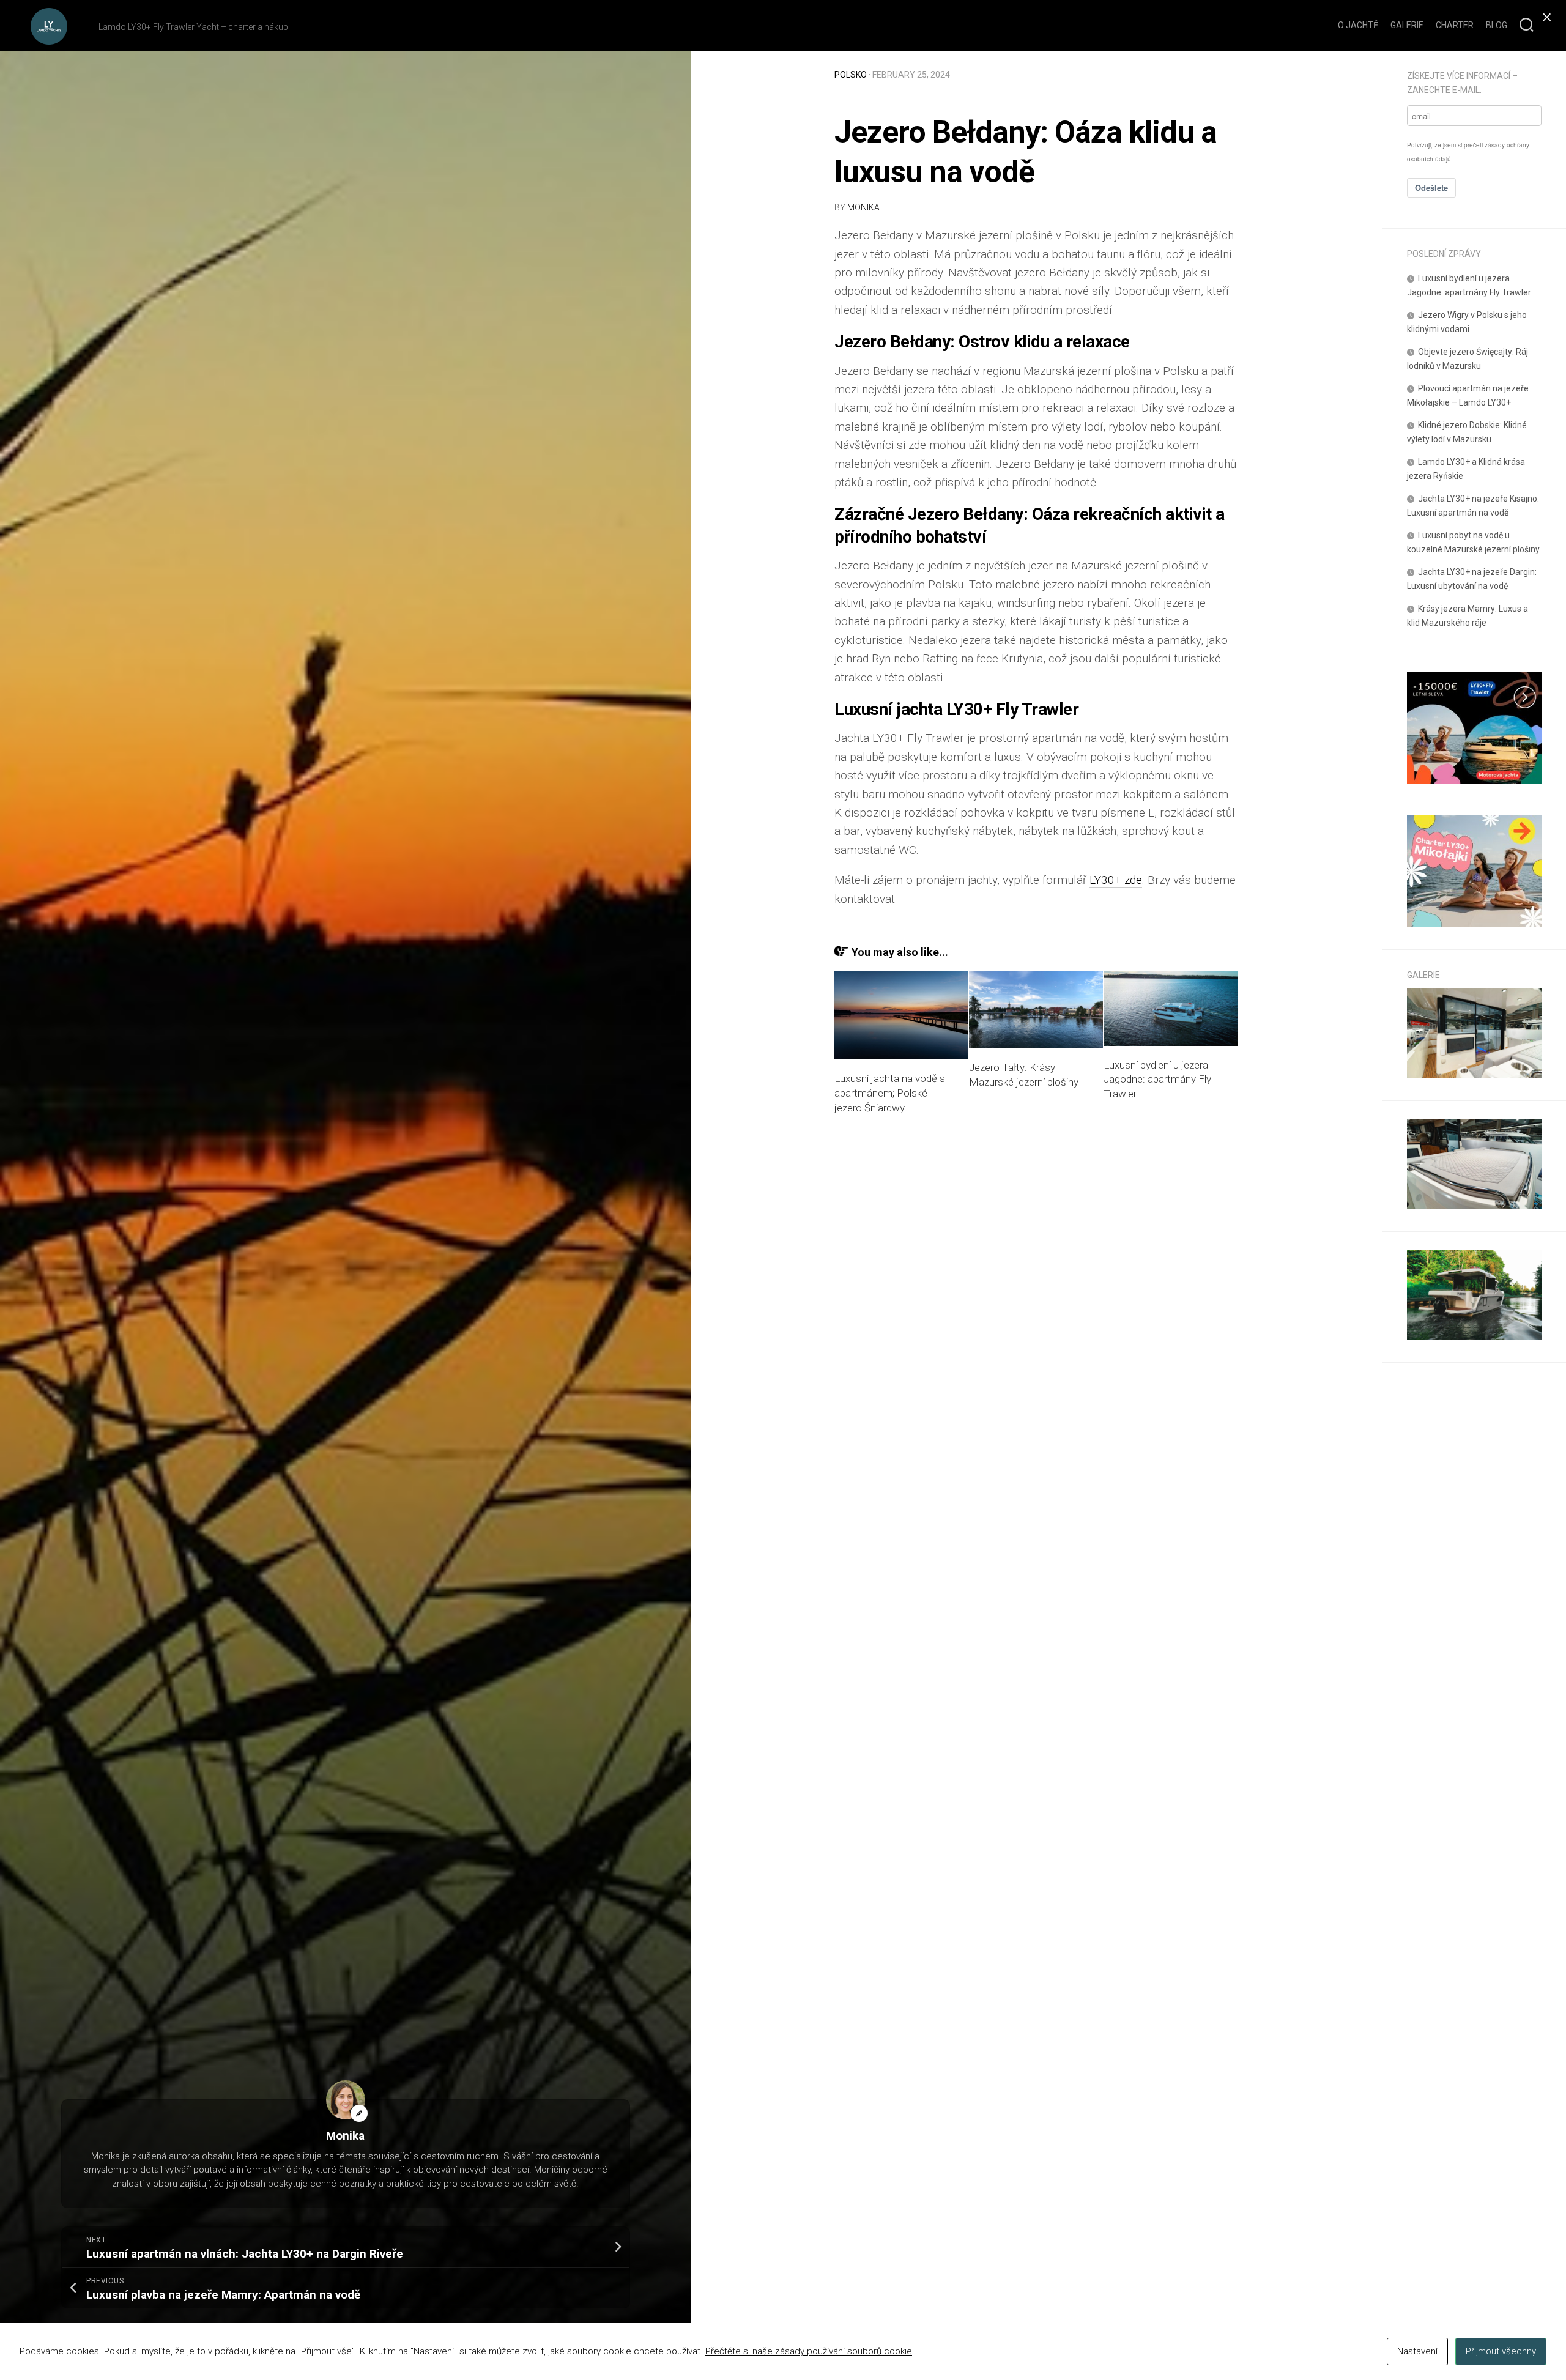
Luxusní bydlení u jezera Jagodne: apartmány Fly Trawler (1157, 1080)
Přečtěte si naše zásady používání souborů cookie (809, 2351)
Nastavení (1417, 2351)
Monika (863, 207)
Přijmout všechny (1501, 2351)
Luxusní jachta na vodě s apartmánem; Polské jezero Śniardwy (890, 1093)
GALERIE (1407, 25)
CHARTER (1455, 25)
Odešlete (1431, 187)
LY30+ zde (1116, 880)
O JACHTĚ (1358, 25)
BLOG (1497, 25)
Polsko (851, 75)
